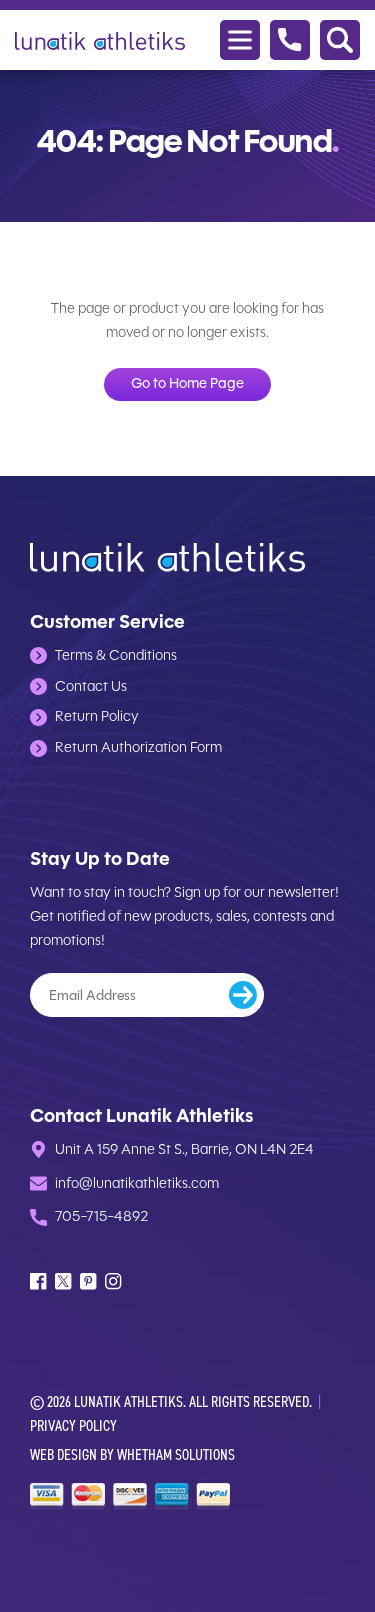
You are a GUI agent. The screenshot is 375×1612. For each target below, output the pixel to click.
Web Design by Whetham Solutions (132, 1454)
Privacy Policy (73, 1425)
